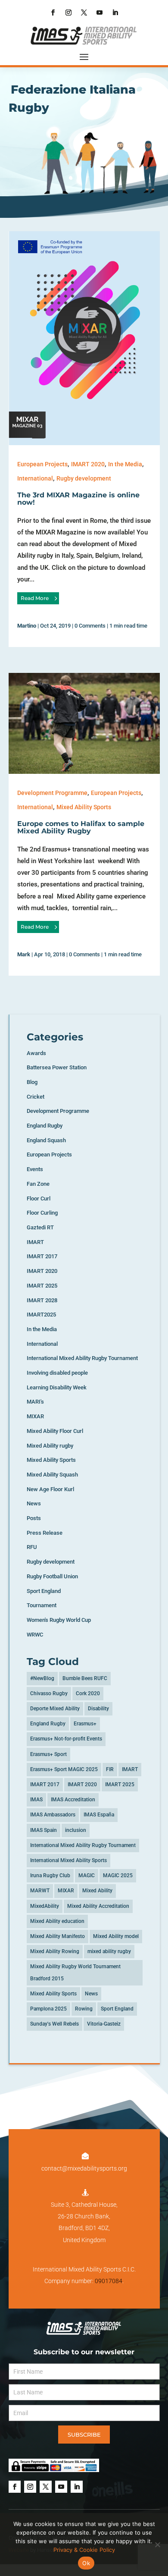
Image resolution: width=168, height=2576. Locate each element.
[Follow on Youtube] (100, 13)
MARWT (40, 1891)
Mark (24, 954)
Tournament (42, 1605)
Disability (98, 1709)
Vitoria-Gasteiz (104, 2024)
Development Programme (52, 793)
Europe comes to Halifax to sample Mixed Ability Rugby (81, 828)
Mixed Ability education (57, 1921)
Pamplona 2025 (48, 2009)
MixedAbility (45, 1906)
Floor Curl (39, 1198)
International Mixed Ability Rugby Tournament (82, 1358)
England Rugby (45, 1126)
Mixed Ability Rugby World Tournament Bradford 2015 (75, 1972)
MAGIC (87, 1875)
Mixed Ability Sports (84, 807)
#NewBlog (42, 1678)
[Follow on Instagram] (68, 13)
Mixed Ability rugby (50, 1446)
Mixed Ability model (116, 1936)
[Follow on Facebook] (53, 13)
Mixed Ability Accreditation (98, 1906)
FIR (110, 1769)
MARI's (35, 1402)
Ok (86, 2563)
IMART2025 (41, 1315)
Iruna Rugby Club (50, 1875)
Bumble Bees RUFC (85, 1678)
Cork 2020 (88, 1693)
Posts (34, 1518)
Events (35, 1169)
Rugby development (84, 478)
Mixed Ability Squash (52, 1475)
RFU (32, 1547)
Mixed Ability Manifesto (58, 1936)
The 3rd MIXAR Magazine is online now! (78, 499)
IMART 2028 (42, 1300)
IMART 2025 (42, 1286)
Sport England (44, 1591)
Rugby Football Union (52, 1576)
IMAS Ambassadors (53, 1815)
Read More (35, 598)
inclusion (76, 1830)
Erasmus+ (85, 1724)
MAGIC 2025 (118, 1875)
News (34, 1503)
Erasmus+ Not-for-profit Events (66, 1739)
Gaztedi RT (40, 1227)
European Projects (42, 464)
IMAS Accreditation (73, 1800)
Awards (36, 1053)
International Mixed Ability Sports (68, 1860)
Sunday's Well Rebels (54, 2024)
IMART (35, 1242)
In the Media (125, 464)
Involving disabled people (57, 1373)
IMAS (36, 1800)
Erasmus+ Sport (48, 1754)
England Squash (46, 1140)
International (35, 478)
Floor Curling (42, 1213)
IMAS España (99, 1815)
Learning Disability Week (57, 1387)
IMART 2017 (42, 1256)
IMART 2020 (88, 464)
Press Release (45, 1533)
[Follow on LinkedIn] (115, 13)
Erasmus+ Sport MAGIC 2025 (64, 1769)
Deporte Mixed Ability (55, 1709)
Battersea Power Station (57, 1067)
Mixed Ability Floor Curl (55, 1431)
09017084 (109, 2281)
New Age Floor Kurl (50, 1489)
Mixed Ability (97, 1891)
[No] (157, 2545)
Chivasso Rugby (49, 1693)
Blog (32, 1082)
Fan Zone (38, 1184)
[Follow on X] (84, 13)
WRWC (35, 1635)
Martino (27, 626)
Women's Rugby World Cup (59, 1620)
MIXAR (35, 1416)
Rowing (84, 2009)
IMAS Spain (44, 1830)
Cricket (36, 1097)
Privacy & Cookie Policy (84, 2550)
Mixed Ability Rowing (55, 1951)
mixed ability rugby (109, 1951)
